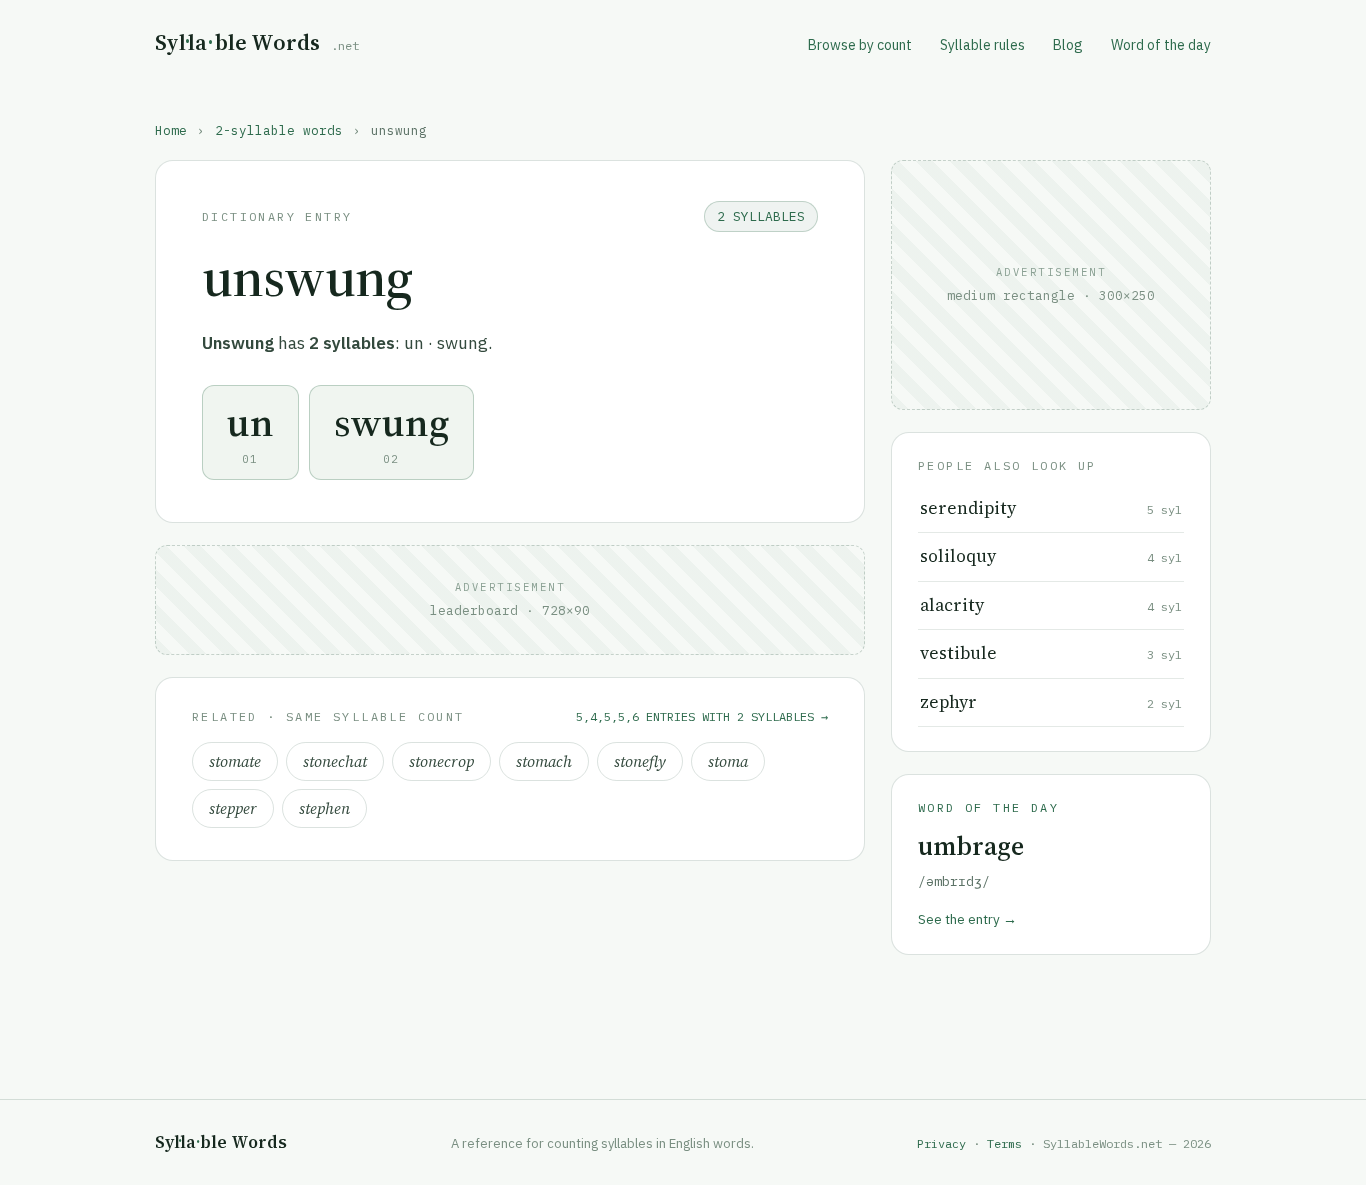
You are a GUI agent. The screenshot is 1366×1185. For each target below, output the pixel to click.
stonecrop (441, 761)
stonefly (640, 761)
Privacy (941, 1143)
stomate (235, 761)
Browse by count (860, 45)
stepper (233, 808)
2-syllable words (279, 130)
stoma (728, 761)
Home (171, 130)
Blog (1068, 45)
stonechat (335, 761)
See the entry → (967, 919)
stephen (324, 808)
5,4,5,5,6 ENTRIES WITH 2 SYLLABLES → (702, 716)
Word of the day (1161, 45)
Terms (1004, 1143)
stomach (544, 761)
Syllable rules (982, 45)
